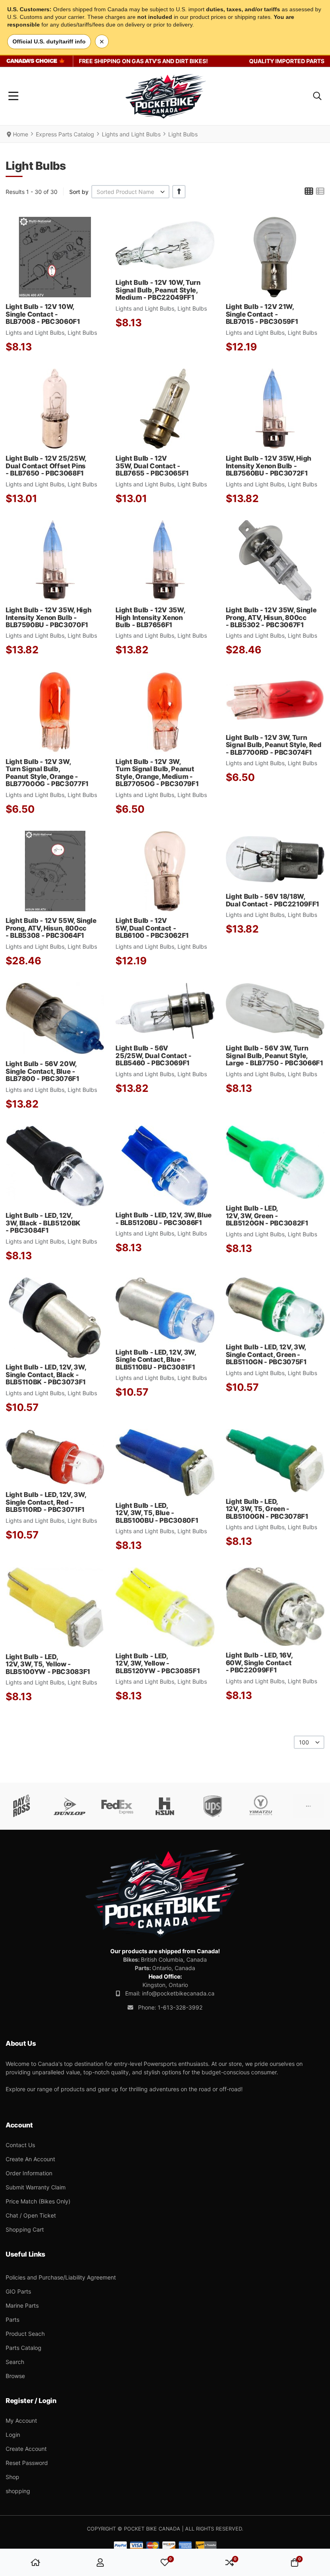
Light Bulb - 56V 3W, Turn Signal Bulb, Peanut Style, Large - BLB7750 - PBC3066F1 (274, 1055)
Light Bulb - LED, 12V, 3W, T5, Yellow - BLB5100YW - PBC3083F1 (48, 1664)
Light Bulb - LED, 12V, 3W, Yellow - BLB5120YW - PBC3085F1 (158, 1663)
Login (13, 2435)
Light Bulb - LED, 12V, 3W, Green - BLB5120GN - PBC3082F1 (267, 1216)
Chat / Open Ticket (31, 2215)
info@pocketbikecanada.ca (178, 1993)
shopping (18, 2491)
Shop (12, 2477)
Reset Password (27, 2463)
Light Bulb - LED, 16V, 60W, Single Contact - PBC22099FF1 (259, 1663)
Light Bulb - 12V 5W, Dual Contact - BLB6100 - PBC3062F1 (152, 928)
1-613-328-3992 (180, 2007)
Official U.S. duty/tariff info (49, 41)
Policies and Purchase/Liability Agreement (61, 2277)
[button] (317, 96)
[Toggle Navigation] (13, 96)
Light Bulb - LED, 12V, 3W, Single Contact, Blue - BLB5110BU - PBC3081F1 (156, 1360)
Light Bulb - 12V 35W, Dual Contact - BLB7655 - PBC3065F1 (152, 466)
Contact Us (20, 2145)
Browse (15, 2376)
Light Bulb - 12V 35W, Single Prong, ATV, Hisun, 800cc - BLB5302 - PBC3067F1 (271, 617)
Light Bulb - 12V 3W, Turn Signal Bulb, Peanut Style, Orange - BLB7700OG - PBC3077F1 (47, 773)
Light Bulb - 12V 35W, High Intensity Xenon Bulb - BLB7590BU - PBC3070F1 (48, 617)
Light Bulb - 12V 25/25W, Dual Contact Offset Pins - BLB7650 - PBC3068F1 (46, 466)
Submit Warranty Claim (36, 2187)
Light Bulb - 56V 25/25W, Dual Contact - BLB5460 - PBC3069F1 (154, 1055)
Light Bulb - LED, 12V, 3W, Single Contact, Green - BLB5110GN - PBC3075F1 (266, 1354)
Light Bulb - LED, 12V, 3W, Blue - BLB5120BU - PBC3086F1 (164, 1219)
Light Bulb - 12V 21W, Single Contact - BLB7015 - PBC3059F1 (262, 314)
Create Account (26, 2449)
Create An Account (30, 2159)
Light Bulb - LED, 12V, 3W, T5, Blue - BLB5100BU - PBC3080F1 (157, 1513)
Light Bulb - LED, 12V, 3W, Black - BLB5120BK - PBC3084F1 (43, 1223)
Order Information (29, 2173)
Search (15, 2362)
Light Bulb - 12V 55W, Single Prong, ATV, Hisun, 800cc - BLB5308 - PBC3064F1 (51, 928)
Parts (12, 2320)
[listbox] (130, 192)
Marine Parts (22, 2305)
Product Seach (25, 2334)
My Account (21, 2421)
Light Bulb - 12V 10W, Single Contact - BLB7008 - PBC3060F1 (43, 314)
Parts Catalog (24, 2348)
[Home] (35, 2562)
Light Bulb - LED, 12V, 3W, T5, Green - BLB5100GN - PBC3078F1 (267, 1509)
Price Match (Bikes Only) (38, 2201)
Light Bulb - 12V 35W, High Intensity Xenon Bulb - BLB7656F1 (150, 617)
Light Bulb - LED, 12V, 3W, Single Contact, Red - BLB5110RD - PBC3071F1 (46, 1502)
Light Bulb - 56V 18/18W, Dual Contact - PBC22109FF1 (272, 900)
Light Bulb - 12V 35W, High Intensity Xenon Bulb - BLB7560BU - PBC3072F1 (269, 466)
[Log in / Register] (100, 2562)
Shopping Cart (25, 2229)
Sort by (79, 192)
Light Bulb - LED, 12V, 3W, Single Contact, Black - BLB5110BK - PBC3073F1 (46, 1374)
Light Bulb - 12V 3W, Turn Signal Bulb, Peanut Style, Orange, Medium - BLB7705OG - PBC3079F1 (157, 773)
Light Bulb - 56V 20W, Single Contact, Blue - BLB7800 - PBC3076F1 (42, 1071)
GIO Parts (18, 2291)
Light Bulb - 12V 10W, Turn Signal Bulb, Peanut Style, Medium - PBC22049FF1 (158, 290)
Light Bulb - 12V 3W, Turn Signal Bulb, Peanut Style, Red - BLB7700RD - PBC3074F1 (274, 745)
